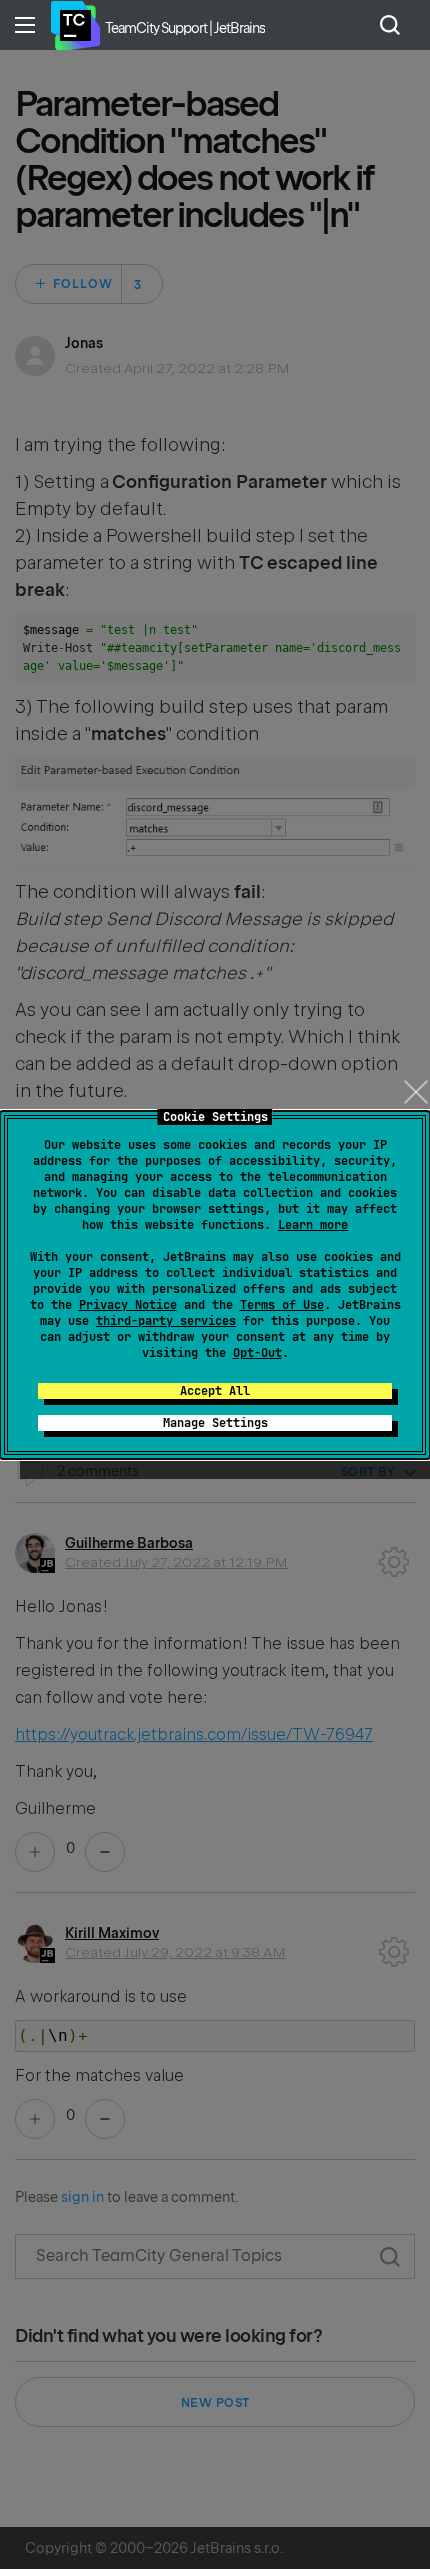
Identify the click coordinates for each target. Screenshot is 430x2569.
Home (75, 25)
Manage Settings (215, 1423)
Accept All (215, 1391)
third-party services (166, 1321)
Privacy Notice (128, 1305)
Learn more (313, 1225)
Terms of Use (282, 1305)
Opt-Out (257, 1353)
